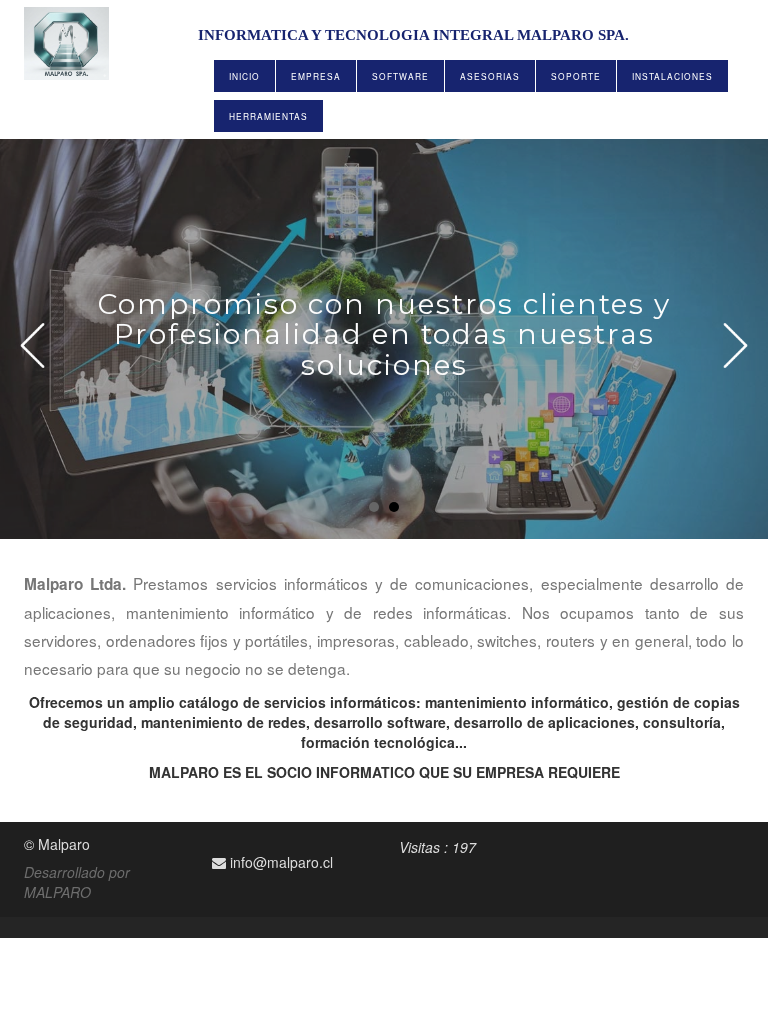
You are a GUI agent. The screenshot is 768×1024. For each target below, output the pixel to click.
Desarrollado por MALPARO (77, 882)
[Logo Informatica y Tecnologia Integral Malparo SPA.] (71, 43)
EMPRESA (316, 76)
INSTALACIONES (672, 76)
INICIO (244, 76)
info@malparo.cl (279, 862)
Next (735, 345)
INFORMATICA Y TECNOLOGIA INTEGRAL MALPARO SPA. (413, 35)
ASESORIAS (490, 76)
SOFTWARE (400, 76)
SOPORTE (576, 76)
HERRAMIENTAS (268, 116)
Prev (32, 345)
